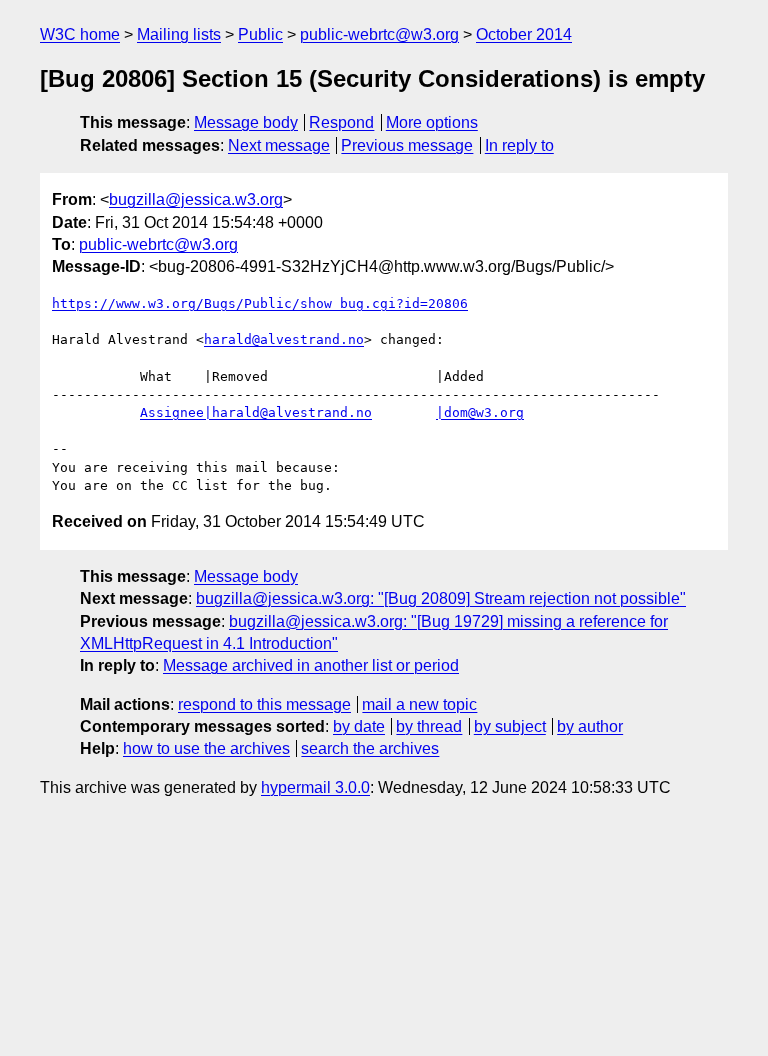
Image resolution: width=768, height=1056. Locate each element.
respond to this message (264, 704)
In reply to (519, 145)
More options (432, 122)
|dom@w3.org (480, 412)
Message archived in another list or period (311, 665)
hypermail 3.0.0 (315, 787)
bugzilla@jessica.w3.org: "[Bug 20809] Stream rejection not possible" (441, 598)
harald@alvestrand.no (284, 339)
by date (359, 726)
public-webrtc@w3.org (379, 34)
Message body (246, 122)
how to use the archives (206, 748)
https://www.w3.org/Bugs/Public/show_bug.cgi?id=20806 (260, 303)
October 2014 (524, 34)
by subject (510, 726)
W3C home (80, 34)
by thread (429, 726)
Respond (341, 122)
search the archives (370, 748)
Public (260, 34)
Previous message (407, 145)
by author (590, 726)
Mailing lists (179, 34)
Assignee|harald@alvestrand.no (256, 412)
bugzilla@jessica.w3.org (196, 199)
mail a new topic (419, 704)
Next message (279, 145)
